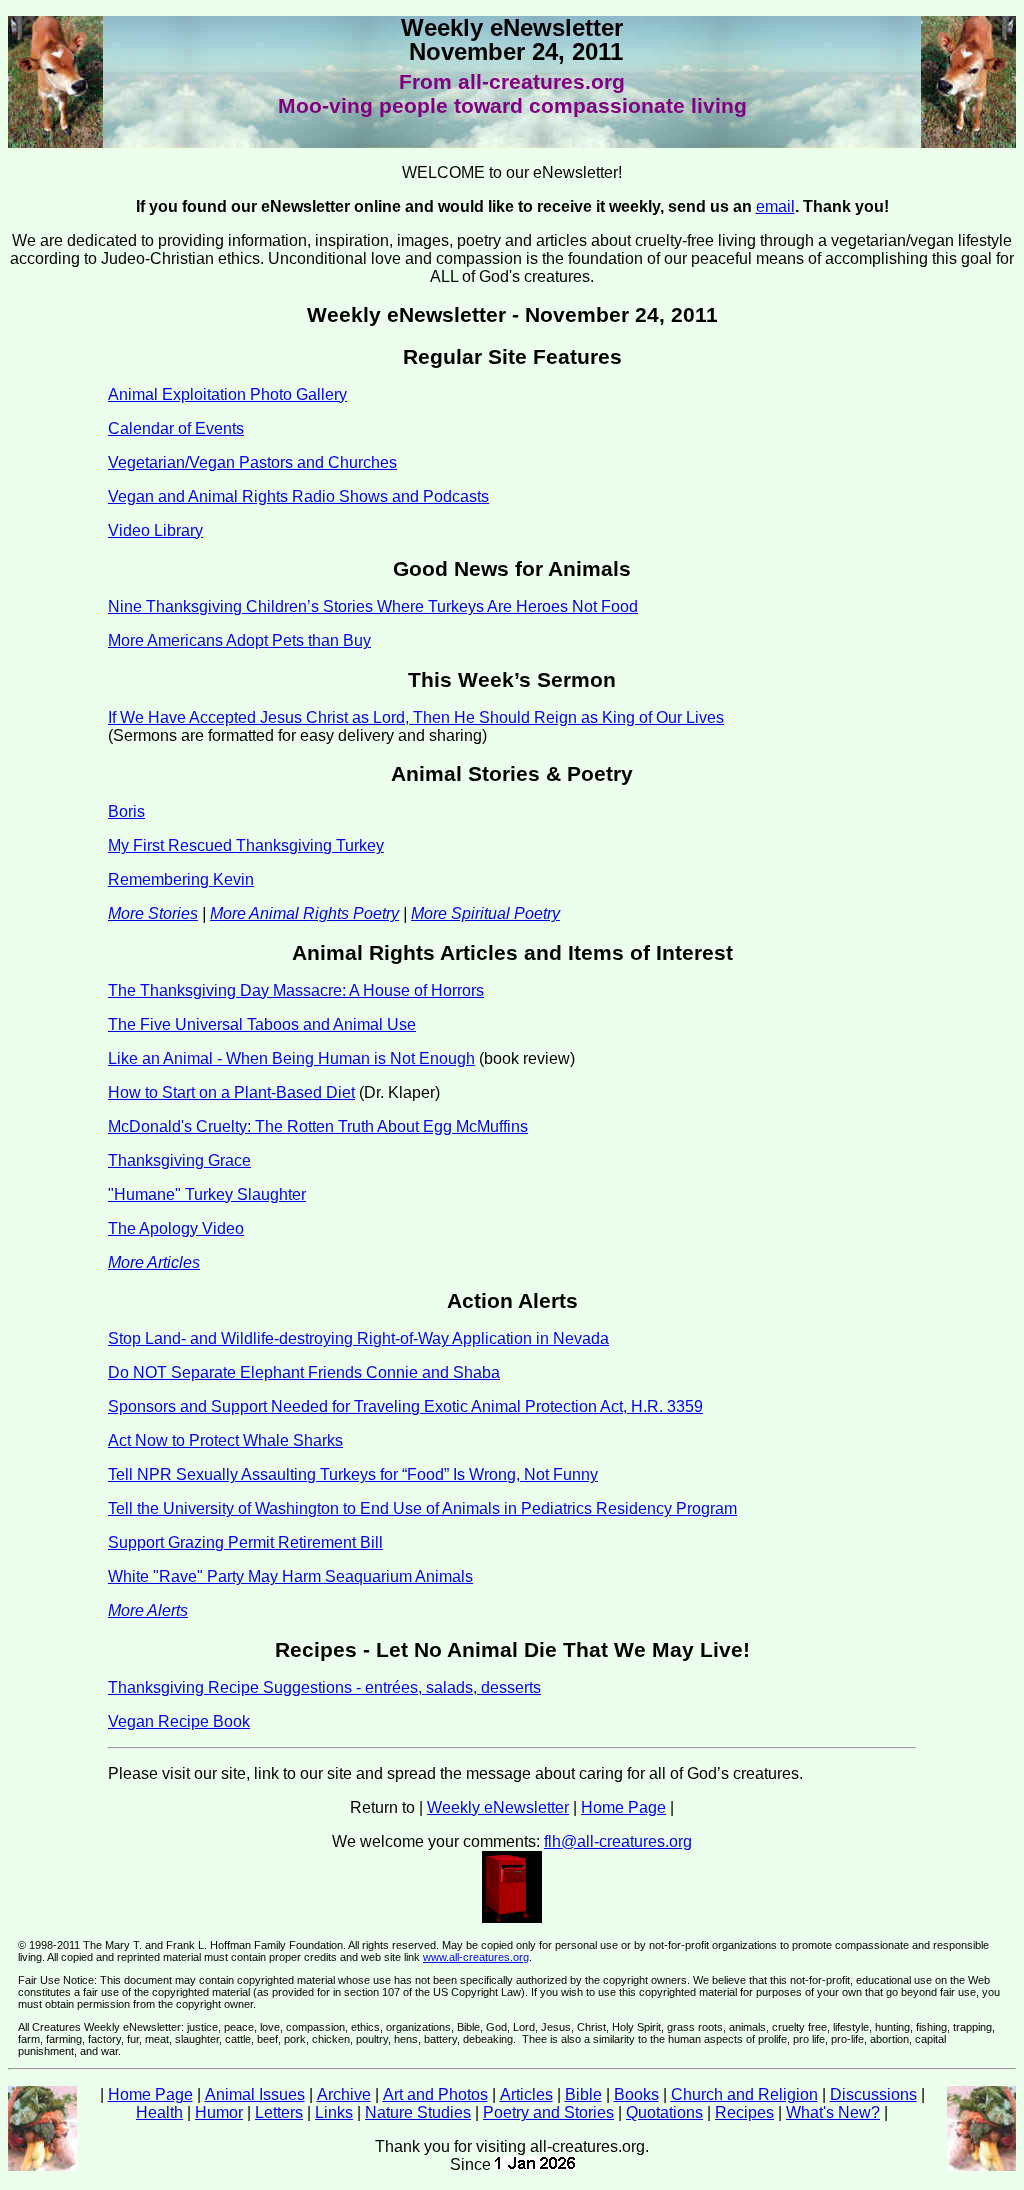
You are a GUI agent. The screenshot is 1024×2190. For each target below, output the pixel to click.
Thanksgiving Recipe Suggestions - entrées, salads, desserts (324, 1687)
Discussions (873, 2094)
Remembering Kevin (181, 879)
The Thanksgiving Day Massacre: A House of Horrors (296, 990)
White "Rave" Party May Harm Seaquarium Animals (290, 1576)
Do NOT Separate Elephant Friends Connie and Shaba (304, 1372)
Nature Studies (418, 2112)
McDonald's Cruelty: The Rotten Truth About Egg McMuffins (318, 1126)
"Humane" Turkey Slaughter (207, 1194)
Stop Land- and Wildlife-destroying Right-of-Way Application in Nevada (358, 1338)
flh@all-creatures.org (618, 1841)
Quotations (664, 2112)
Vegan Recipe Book (179, 1721)
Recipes (744, 2112)
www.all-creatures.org (476, 1957)
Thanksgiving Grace (179, 1160)
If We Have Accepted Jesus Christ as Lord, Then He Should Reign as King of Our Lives (416, 717)
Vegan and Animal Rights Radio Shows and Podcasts (298, 496)
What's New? (833, 2112)
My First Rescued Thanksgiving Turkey (246, 845)
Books (636, 2094)
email (775, 206)
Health (159, 2112)
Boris (126, 811)
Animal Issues (255, 2094)
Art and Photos (435, 2094)
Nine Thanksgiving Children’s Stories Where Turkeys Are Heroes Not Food (373, 606)
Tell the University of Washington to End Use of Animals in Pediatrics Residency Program (422, 1508)
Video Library (155, 530)
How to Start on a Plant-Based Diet (231, 1092)
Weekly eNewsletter (498, 1807)
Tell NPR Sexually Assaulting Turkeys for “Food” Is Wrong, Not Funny (353, 1474)
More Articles (154, 1262)
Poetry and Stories (548, 2112)
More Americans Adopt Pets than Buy (239, 640)
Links (334, 2112)
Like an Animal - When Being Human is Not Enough (291, 1058)
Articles (526, 2094)
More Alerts (148, 1610)
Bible (583, 2094)
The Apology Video (176, 1228)
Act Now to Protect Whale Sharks (225, 1440)
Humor (219, 2112)
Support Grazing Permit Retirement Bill (245, 1542)
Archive (344, 2094)
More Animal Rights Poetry (304, 913)
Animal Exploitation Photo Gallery (227, 394)
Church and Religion (744, 2094)
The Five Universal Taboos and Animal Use (262, 1024)
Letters (279, 2112)
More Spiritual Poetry (485, 913)
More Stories (153, 913)
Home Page (623, 1807)
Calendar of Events (176, 428)
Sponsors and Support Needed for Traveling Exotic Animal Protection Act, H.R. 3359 (405, 1406)
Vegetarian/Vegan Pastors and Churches (252, 462)
